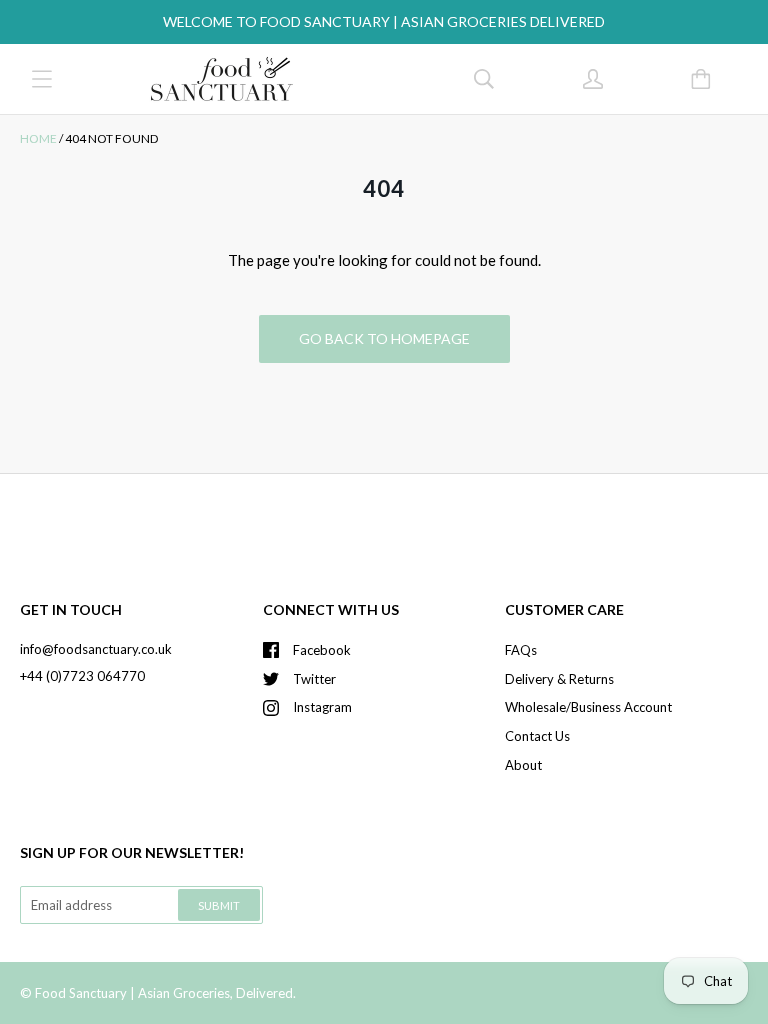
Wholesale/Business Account (588, 707)
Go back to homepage (384, 338)
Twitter (314, 679)
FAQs (521, 650)
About (523, 765)
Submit (219, 905)
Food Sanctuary (81, 993)
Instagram (322, 707)
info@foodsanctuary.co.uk (96, 649)
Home (38, 138)
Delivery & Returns (559, 679)
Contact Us (537, 736)
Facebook (322, 650)
